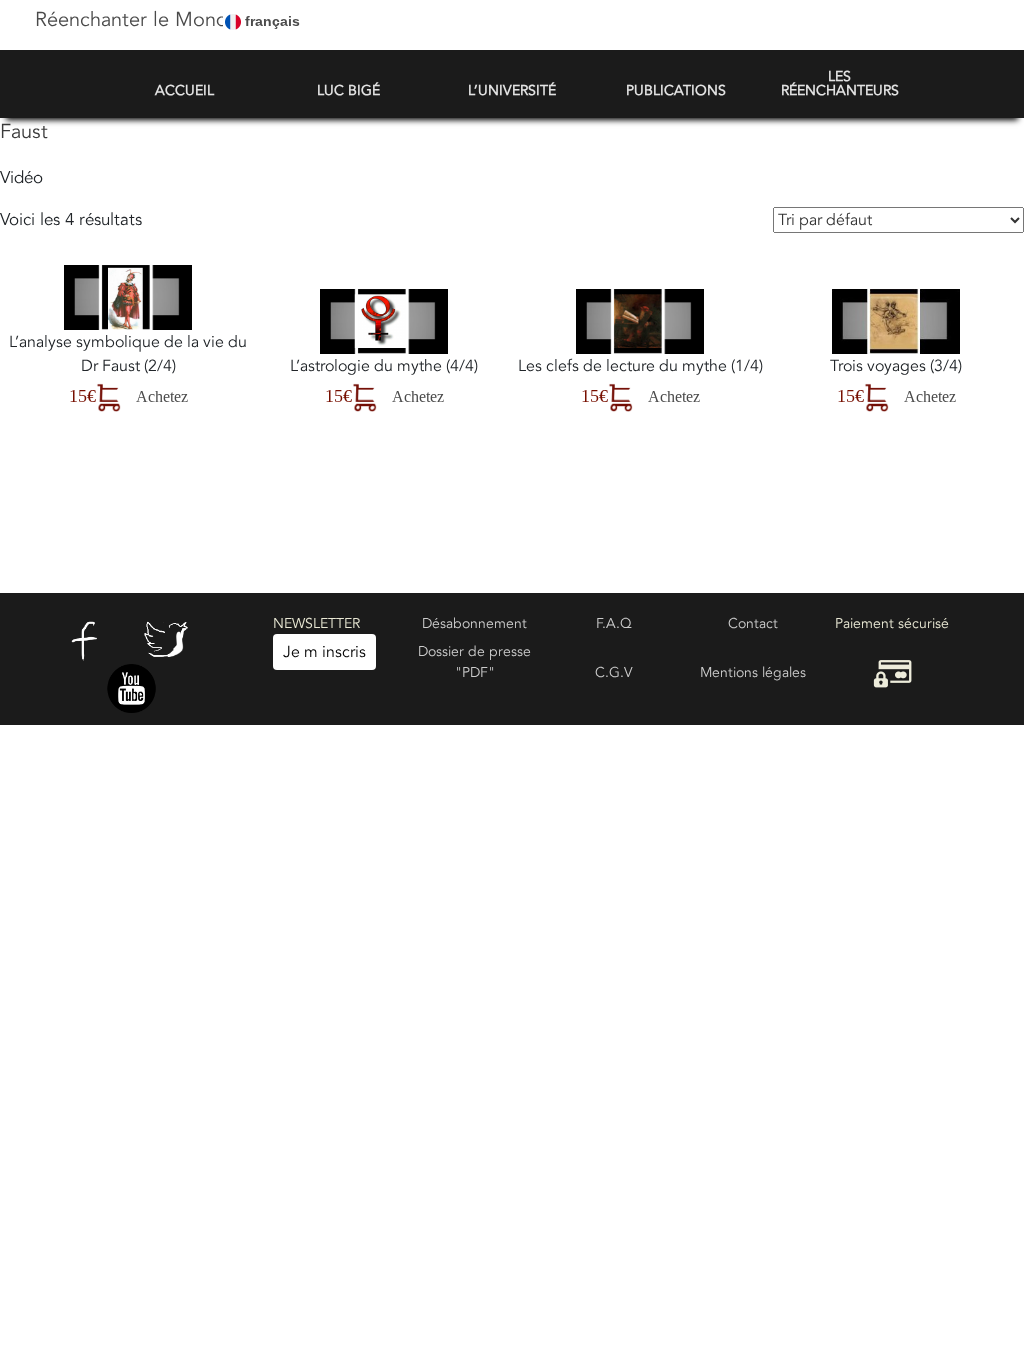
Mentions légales (753, 672)
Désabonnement (474, 623)
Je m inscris (324, 652)
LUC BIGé (348, 90)
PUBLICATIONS (676, 90)
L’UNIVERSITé (512, 90)
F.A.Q (614, 623)
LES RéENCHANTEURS (840, 83)
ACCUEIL (184, 90)
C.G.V (614, 672)
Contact (753, 623)
